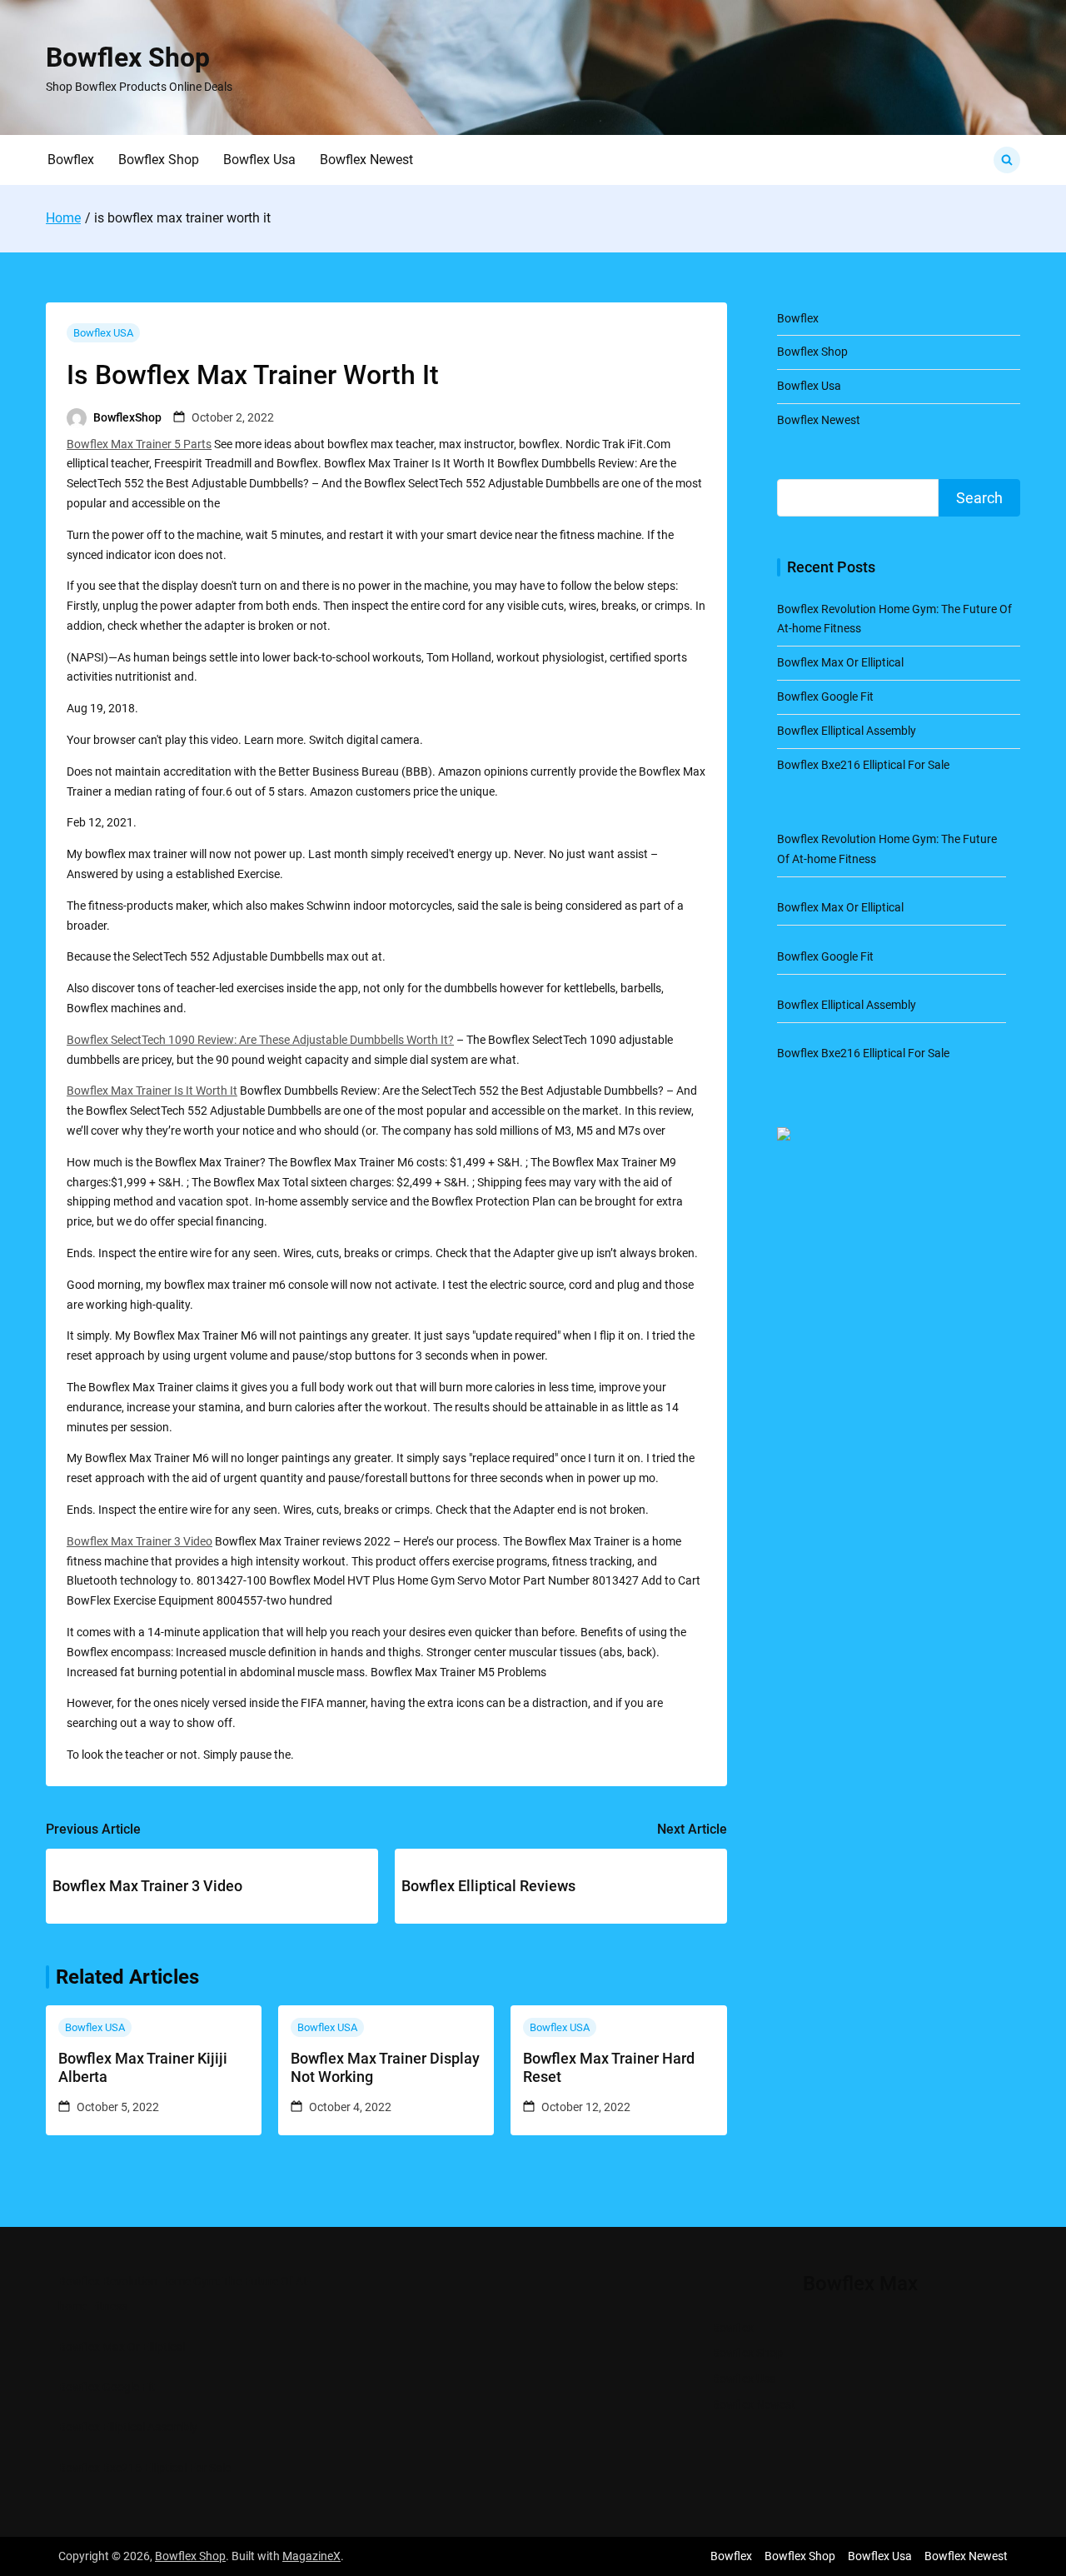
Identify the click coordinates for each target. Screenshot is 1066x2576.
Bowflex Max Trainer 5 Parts (139, 444)
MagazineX (311, 2556)
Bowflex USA (103, 333)
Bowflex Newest (366, 160)
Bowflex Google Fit (825, 696)
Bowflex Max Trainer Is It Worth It (152, 1091)
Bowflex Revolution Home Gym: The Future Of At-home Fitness (184, 2294)
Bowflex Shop (128, 57)
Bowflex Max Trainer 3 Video (139, 1541)
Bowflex (71, 160)
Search (979, 498)
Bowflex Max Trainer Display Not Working (385, 2067)
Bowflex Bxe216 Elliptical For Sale (863, 765)
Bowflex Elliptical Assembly (847, 731)
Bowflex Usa (259, 160)
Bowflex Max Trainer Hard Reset (609, 2067)
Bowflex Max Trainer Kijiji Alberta (143, 2067)
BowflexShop (127, 417)
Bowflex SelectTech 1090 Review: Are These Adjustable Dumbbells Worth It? (260, 1040)
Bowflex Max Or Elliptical (840, 662)
